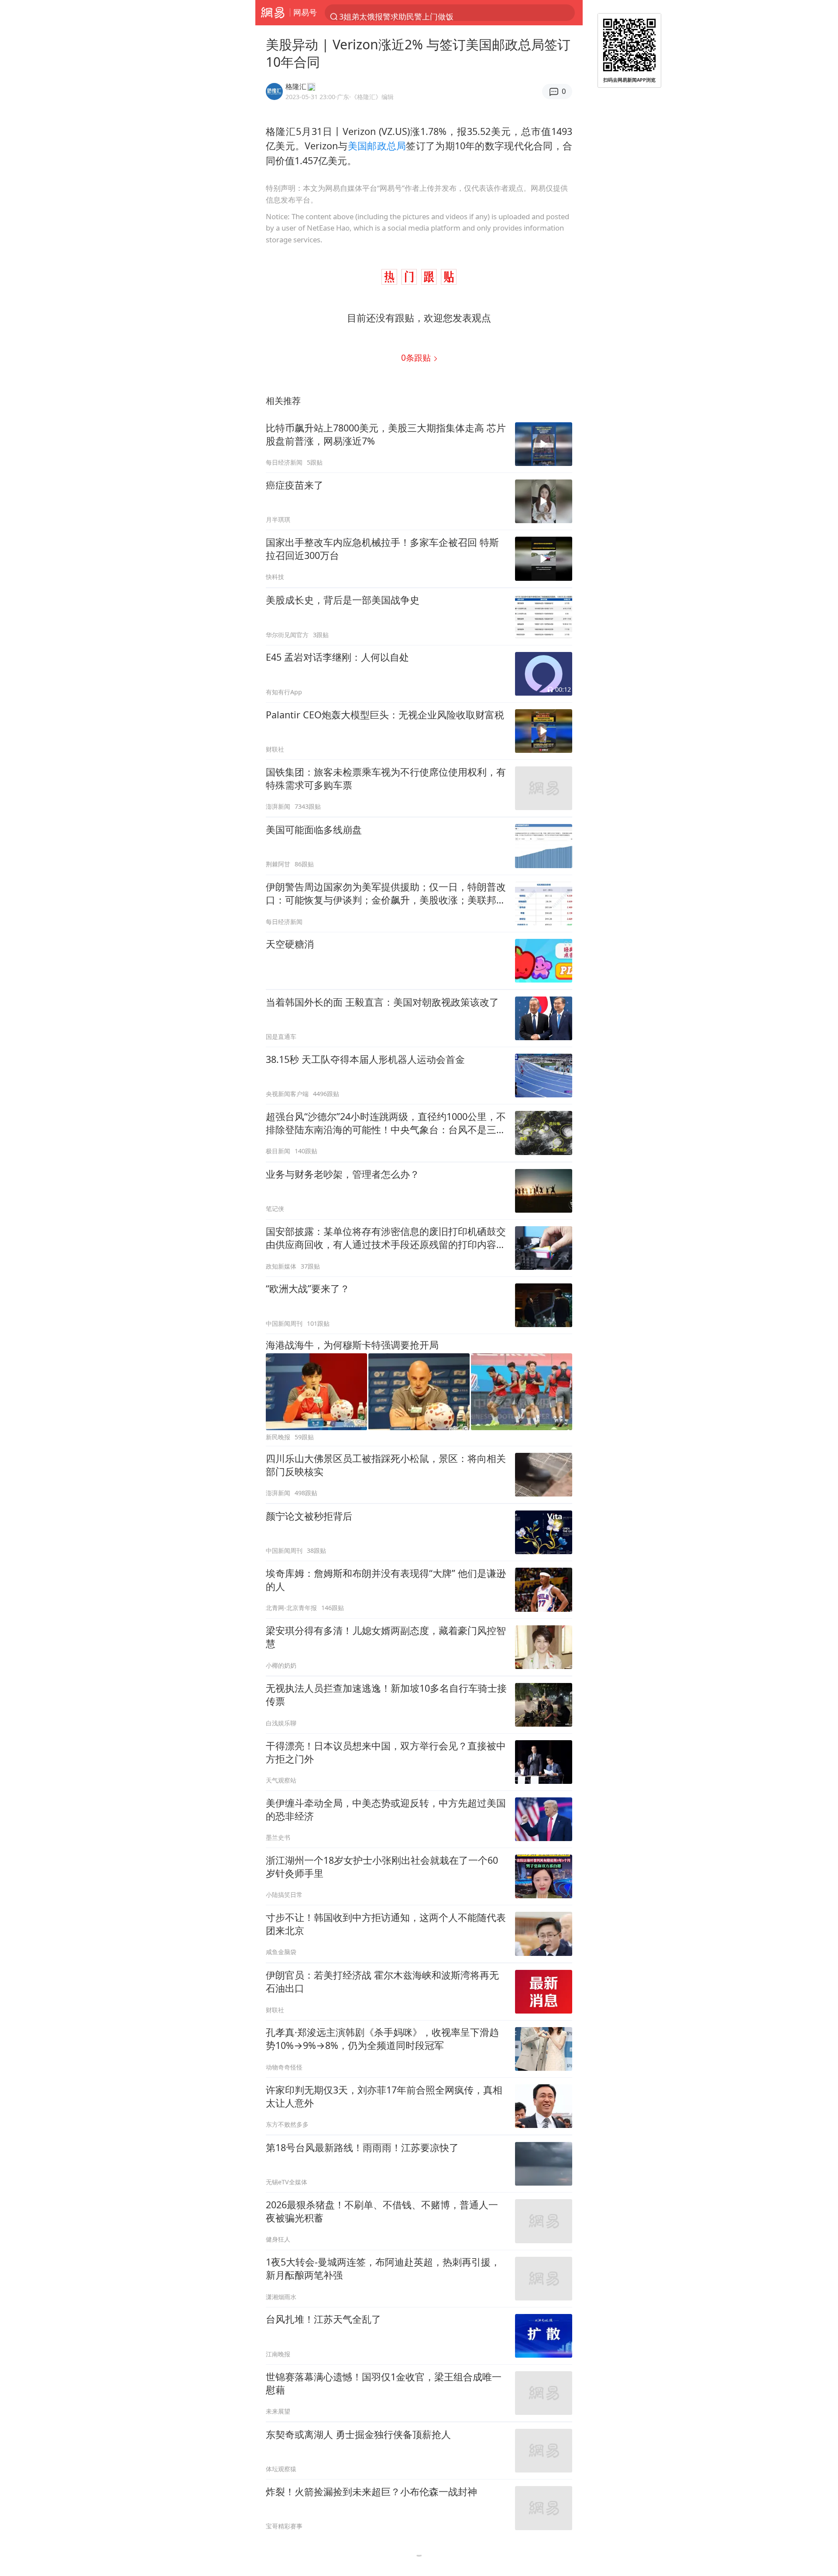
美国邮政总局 (377, 146)
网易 (273, 13)
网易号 (305, 12)
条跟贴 (417, 357)
